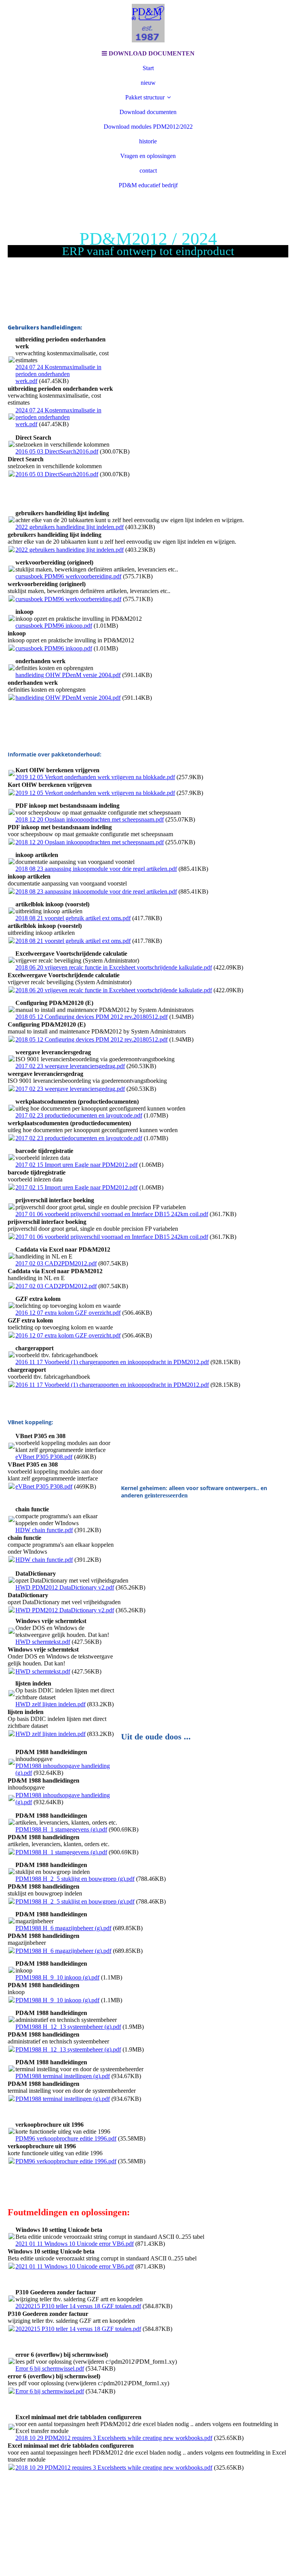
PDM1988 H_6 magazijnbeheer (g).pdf (63, 1928)
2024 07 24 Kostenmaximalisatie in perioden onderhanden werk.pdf (58, 374)
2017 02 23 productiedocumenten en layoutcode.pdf (79, 1115)
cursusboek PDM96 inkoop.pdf (54, 626)
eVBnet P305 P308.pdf (44, 1457)
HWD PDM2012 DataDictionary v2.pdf (65, 1587)
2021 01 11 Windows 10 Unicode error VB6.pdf (75, 2244)
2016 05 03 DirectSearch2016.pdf (57, 451)
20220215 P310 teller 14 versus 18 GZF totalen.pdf (78, 2306)
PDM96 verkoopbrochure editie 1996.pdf (66, 2138)
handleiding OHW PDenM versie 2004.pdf (68, 675)
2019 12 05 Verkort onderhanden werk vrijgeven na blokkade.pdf (95, 777)
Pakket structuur (145, 97)
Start (148, 68)
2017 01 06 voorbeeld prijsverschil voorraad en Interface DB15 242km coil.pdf (112, 1214)
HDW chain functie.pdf (44, 1530)
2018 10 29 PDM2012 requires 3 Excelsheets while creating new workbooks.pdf (114, 2438)
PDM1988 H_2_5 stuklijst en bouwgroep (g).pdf (75, 1879)
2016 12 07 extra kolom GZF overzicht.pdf (68, 1313)
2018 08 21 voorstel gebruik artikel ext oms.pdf (73, 918)
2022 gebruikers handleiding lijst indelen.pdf (70, 527)
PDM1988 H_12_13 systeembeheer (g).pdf (68, 2027)
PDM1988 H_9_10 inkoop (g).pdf (57, 1977)
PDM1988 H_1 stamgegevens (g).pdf (61, 1829)
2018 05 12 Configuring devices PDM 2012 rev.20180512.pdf (92, 1017)
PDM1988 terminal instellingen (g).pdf (63, 2076)
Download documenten (148, 112)
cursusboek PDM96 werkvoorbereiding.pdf (68, 576)
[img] (148, 23)
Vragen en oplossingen (148, 156)
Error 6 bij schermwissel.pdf (50, 2368)
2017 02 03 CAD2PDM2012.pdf (56, 1263)
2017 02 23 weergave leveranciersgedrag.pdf (70, 1066)
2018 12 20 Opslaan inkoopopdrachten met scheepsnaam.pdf (90, 819)
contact (148, 171)
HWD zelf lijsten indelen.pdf (50, 1704)
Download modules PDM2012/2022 (148, 127)
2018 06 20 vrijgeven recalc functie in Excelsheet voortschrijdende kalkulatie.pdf (114, 967)
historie (148, 141)
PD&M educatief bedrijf (148, 185)
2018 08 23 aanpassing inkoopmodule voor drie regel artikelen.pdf (96, 869)
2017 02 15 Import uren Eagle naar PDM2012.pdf (77, 1165)
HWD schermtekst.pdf (43, 1642)
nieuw (148, 83)
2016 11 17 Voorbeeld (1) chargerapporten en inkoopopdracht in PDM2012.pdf (112, 1362)
